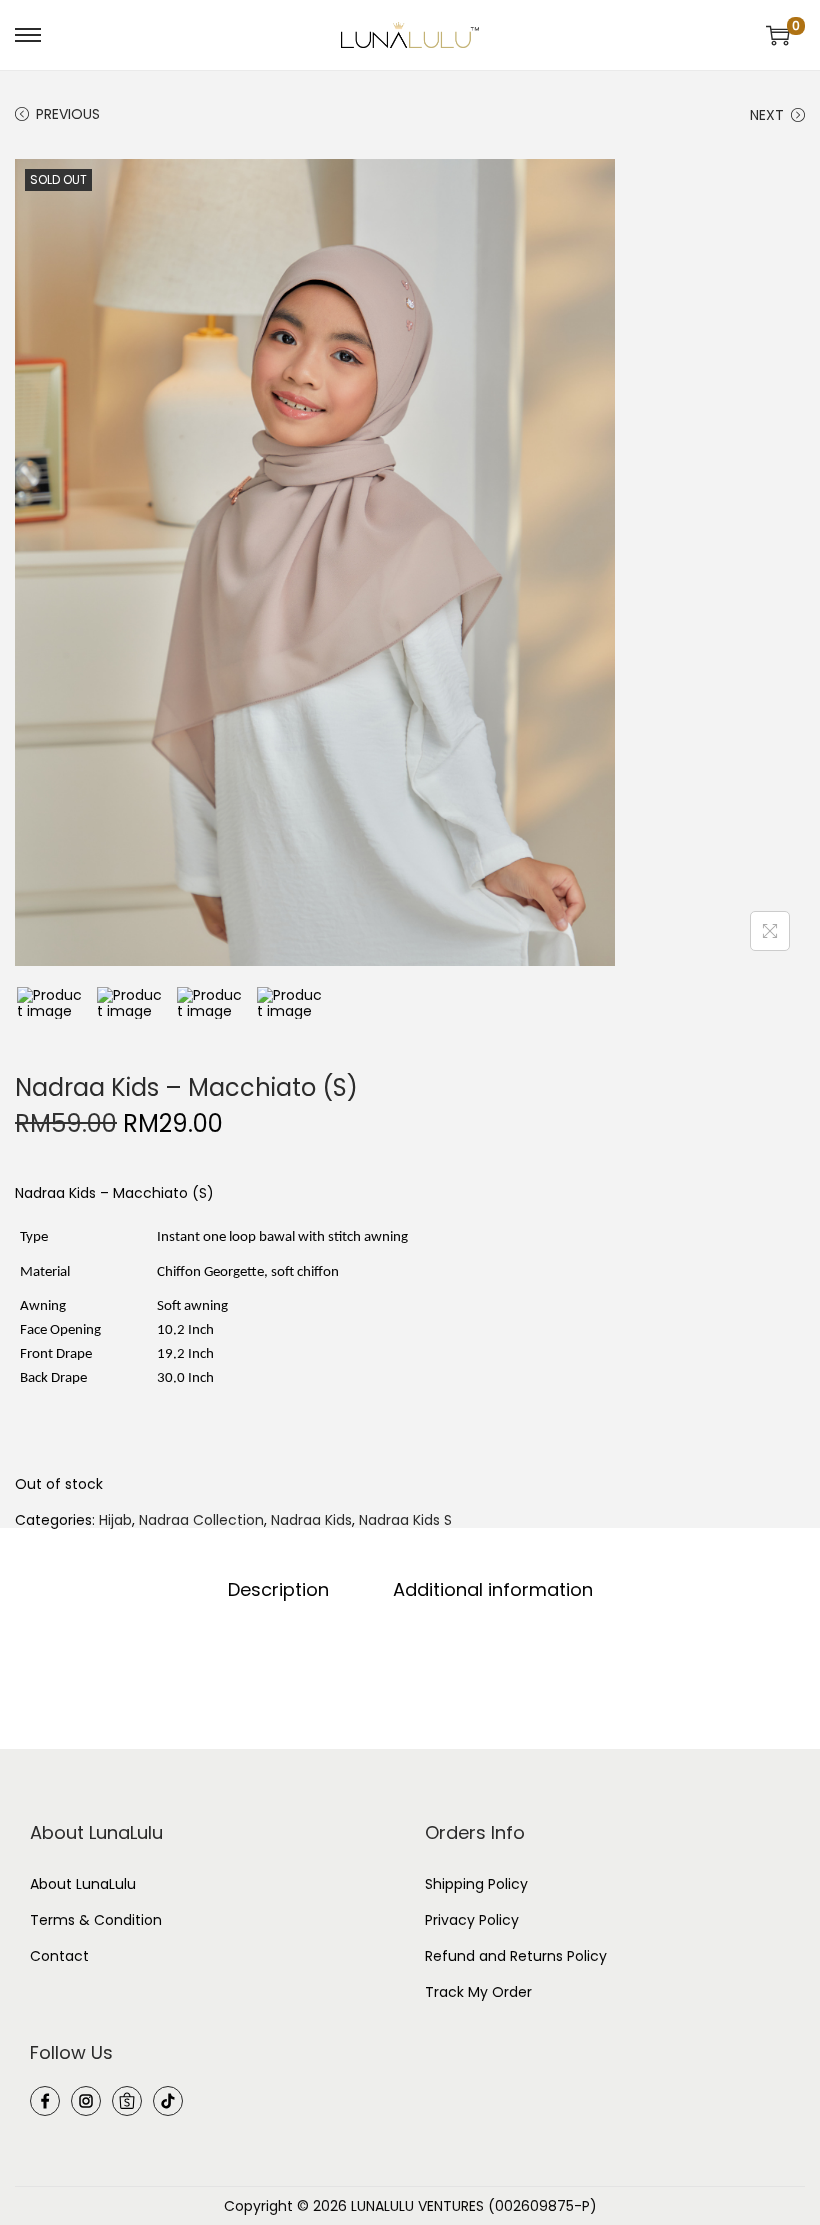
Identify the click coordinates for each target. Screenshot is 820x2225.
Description (278, 1590)
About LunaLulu (83, 1884)
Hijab (115, 1520)
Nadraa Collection (201, 1520)
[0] (778, 35)
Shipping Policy (476, 1884)
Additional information (493, 1590)
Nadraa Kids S (405, 1520)
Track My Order (478, 1992)
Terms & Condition (96, 1920)
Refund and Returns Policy (516, 1956)
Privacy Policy (472, 1920)
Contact (59, 1956)
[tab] (278, 1590)
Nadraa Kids (311, 1520)
